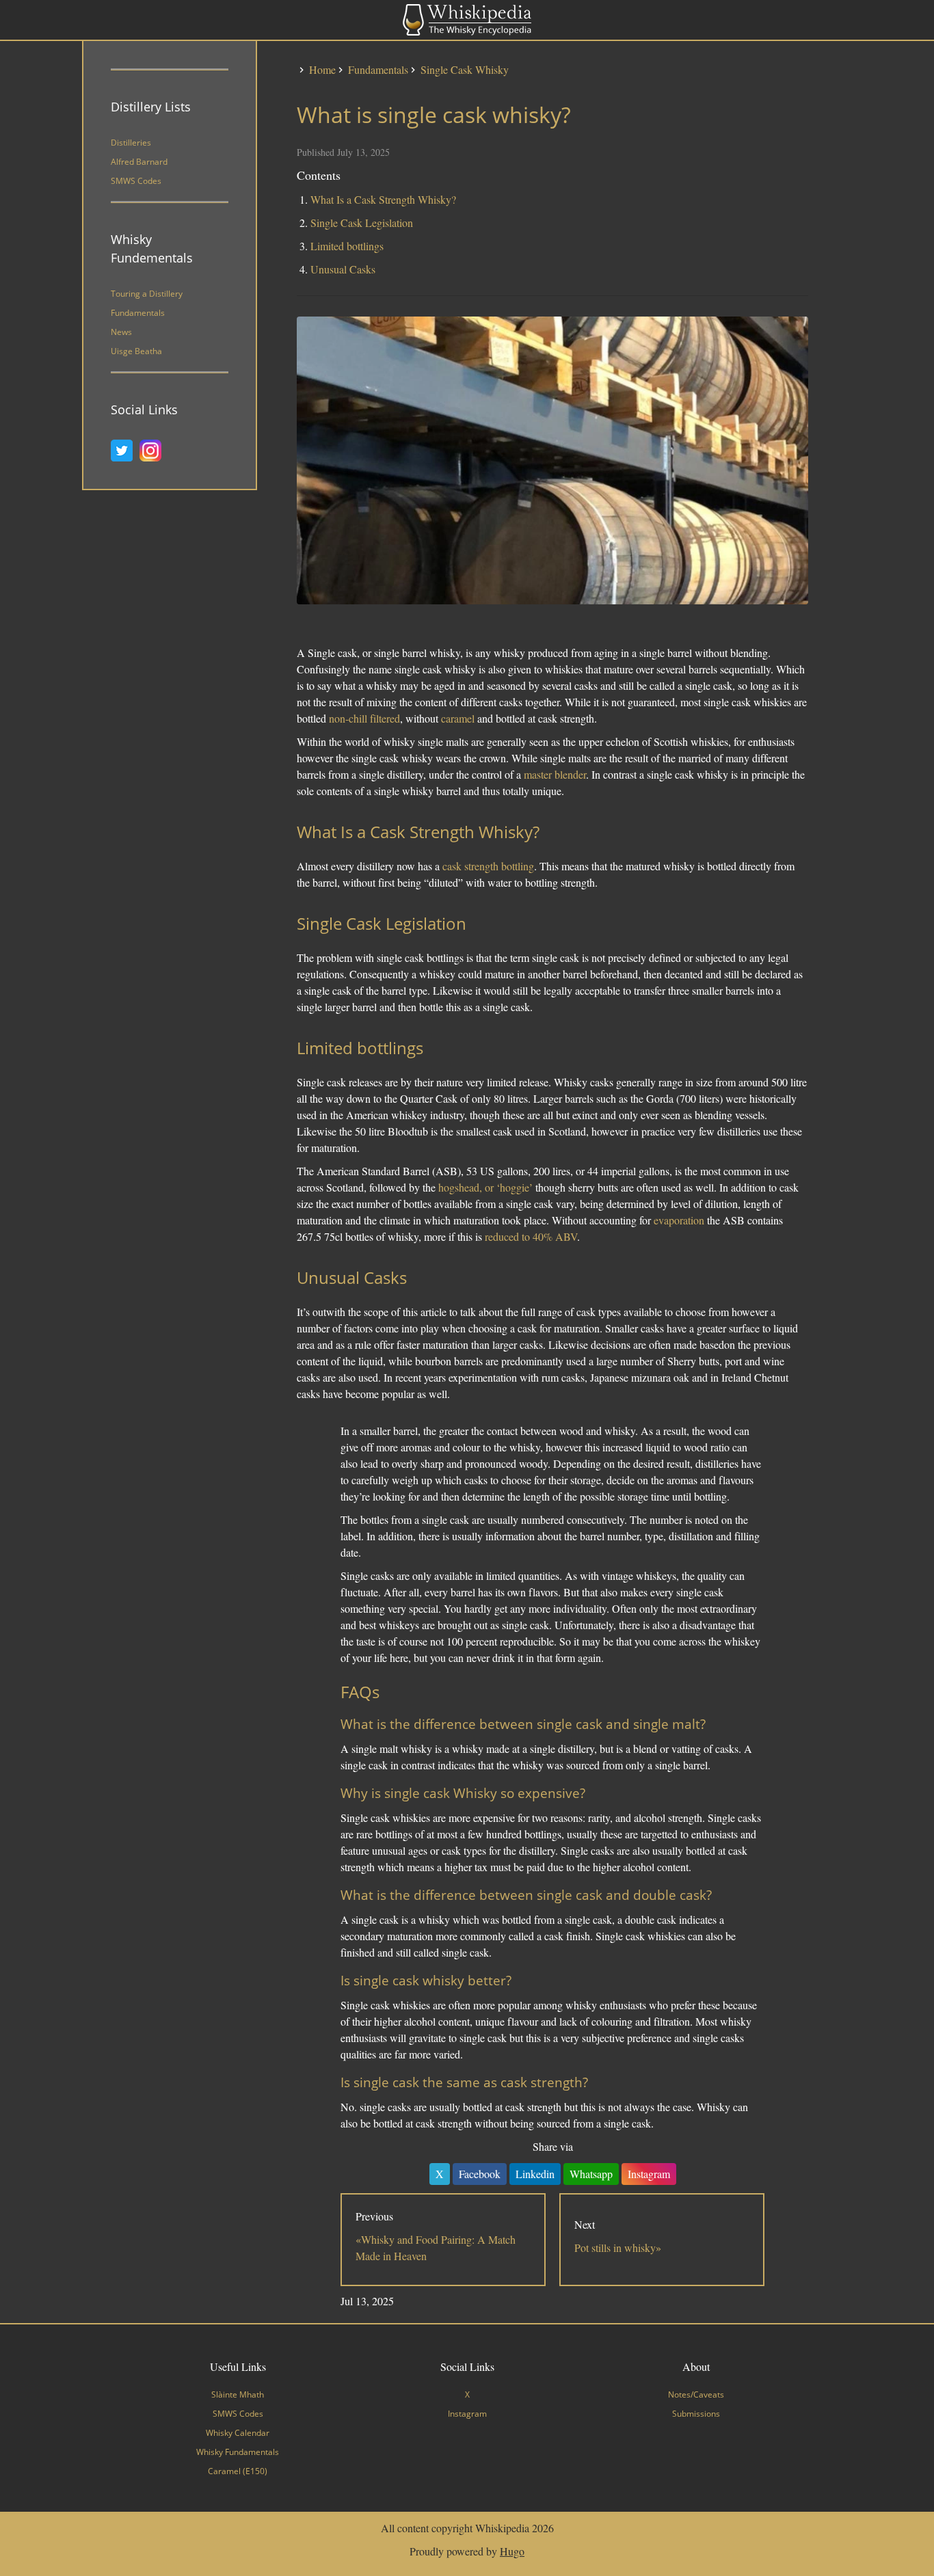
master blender (555, 774)
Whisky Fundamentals (238, 2452)
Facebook (480, 2174)
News (121, 332)
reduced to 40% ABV (531, 1236)
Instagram (649, 2174)
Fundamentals (138, 313)
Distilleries (131, 143)
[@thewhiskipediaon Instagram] (154, 451)
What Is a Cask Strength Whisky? (383, 199)
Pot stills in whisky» (618, 2248)
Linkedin (535, 2174)
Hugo (512, 2551)
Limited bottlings (347, 246)
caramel (458, 718)
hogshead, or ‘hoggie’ (485, 1187)
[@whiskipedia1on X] (125, 451)
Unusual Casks (343, 269)
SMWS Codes (136, 181)
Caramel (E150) (238, 2471)
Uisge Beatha (136, 351)
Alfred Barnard (139, 162)
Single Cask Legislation (362, 223)
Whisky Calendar (238, 2433)
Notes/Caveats (696, 2394)
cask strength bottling (488, 866)
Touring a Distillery (147, 294)
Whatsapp (591, 2174)
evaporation (679, 1220)
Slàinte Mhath (238, 2394)
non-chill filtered (364, 718)
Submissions (696, 2414)
